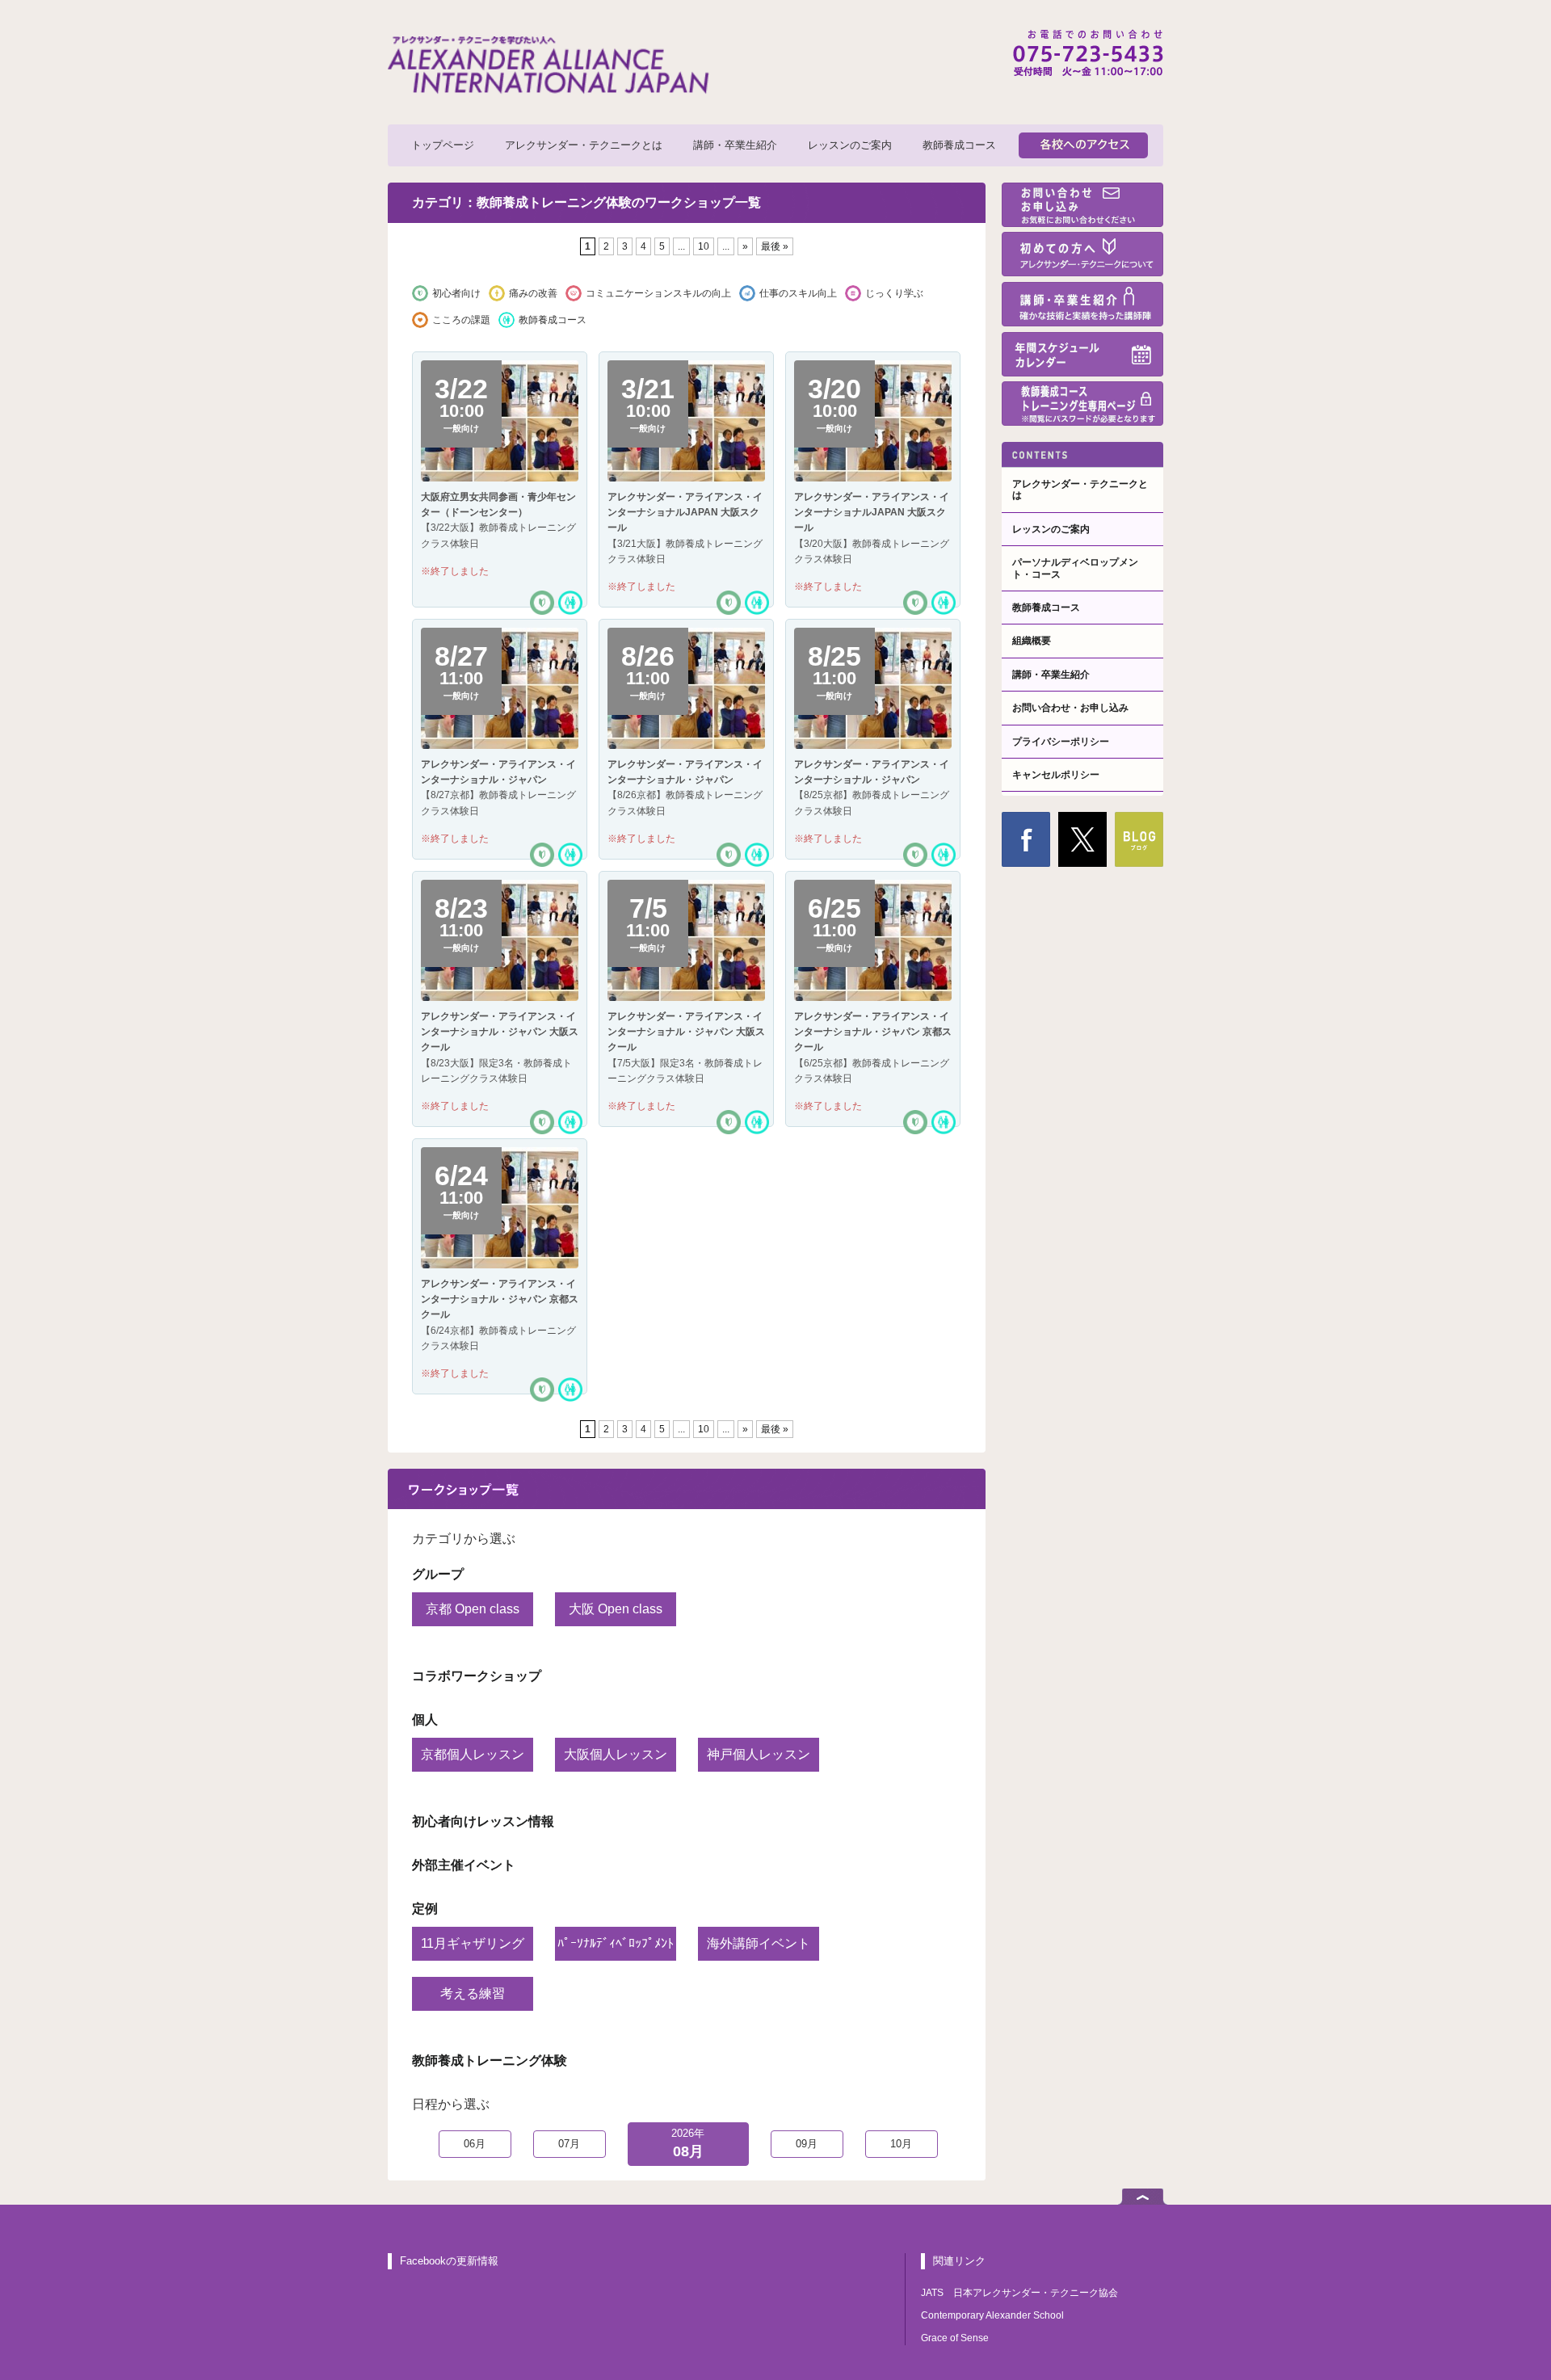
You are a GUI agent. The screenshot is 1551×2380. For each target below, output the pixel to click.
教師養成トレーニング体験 (490, 2060)
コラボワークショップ (477, 1676)
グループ (438, 1574)
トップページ (443, 145)
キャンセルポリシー (1056, 775)
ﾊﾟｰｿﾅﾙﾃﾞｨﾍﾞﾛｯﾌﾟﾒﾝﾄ (616, 1943)
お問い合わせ (1082, 205)
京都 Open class (473, 1609)
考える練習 (473, 1993)
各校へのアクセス (1083, 145)
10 (704, 246)
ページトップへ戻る (1143, 2197)
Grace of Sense (955, 2338)
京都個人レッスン (473, 1754)
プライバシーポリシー (1061, 742)
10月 (901, 2144)
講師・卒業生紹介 (735, 145)
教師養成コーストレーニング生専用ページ (1082, 404)
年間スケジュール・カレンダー (1082, 354)
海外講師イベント (759, 1943)
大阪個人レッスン (616, 1754)
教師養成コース (959, 145)
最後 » (775, 246)
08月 (688, 2144)
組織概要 (1032, 641)
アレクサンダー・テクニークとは (584, 145)
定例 (425, 1909)
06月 (475, 2144)
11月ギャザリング (473, 1943)
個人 (425, 1720)
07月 (569, 2144)
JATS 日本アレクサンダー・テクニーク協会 (1019, 2293)
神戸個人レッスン (759, 1754)
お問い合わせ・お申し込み (1070, 708)
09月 (807, 2144)
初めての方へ (1082, 254)
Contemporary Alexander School (992, 2315)
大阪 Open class (616, 1609)
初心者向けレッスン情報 (483, 1821)
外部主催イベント (464, 1865)
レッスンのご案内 (850, 145)
